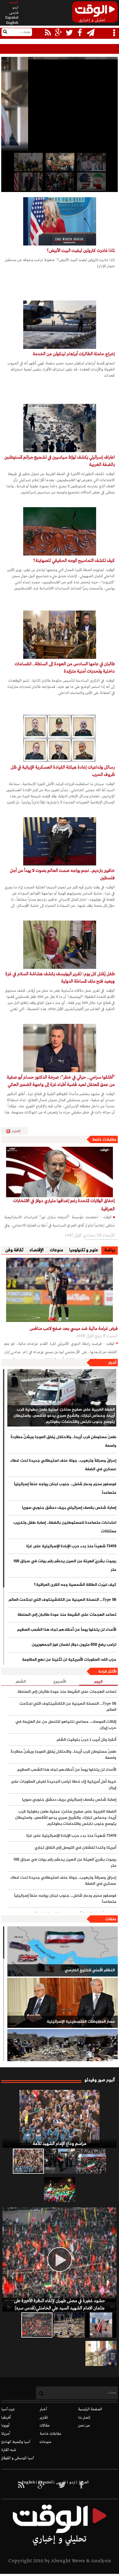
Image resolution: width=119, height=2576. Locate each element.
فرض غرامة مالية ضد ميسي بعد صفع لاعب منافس (74, 1329)
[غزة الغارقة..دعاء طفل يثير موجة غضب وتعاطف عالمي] (101, 2325)
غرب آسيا (8, 2409)
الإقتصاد (36, 1250)
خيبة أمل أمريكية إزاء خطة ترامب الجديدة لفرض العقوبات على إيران (63, 1785)
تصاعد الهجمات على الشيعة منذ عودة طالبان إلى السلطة (67, 1615)
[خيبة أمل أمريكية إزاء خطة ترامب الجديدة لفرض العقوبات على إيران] (91, 182)
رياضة (110, 1250)
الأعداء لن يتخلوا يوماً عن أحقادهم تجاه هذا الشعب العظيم (67, 1630)
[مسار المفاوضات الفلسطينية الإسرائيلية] (63, 2003)
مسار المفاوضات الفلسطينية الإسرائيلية (81, 2022)
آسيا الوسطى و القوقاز (18, 2458)
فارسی (14, 13)
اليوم (98, 1682)
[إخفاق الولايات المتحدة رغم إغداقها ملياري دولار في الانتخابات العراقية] (60, 1172)
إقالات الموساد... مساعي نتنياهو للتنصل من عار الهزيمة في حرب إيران (66, 1725)
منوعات (56, 1250)
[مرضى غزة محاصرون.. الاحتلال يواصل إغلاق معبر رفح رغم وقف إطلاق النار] (101, 2353)
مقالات (45, 2426)
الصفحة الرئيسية (90, 2409)
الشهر (21, 1682)
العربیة (14, 2)
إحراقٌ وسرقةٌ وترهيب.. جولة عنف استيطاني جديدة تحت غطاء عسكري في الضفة (63, 1465)
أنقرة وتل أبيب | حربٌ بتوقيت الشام (86, 1740)
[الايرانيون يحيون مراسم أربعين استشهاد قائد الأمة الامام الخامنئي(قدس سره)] (60, 2161)
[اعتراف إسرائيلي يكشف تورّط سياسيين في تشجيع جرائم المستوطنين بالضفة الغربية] (60, 428)
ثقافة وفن (14, 1250)
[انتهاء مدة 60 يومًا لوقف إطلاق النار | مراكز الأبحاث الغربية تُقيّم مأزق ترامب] (28, 182)
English (12, 23)
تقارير (44, 2418)
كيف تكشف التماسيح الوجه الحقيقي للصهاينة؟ (74, 561)
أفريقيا (6, 2418)
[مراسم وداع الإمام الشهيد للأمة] (60, 2119)
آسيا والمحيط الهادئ (16, 2442)
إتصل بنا (84, 2418)
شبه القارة (9, 2450)
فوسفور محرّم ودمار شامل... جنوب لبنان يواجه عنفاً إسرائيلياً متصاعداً (65, 1489)
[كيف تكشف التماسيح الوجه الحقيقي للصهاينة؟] (60, 531)
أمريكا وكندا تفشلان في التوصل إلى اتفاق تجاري (75, 1848)
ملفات (111, 1919)
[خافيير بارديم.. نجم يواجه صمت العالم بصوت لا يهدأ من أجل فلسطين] (60, 841)
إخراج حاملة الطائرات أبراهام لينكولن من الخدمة (74, 354)
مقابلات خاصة (104, 1140)
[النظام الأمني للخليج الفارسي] (63, 1951)
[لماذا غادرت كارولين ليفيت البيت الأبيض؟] (60, 221)
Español (12, 18)
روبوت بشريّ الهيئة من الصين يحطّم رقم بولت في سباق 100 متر (65, 1566)
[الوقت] (95, 14)
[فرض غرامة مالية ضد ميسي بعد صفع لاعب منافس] (60, 1290)
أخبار (112, 1363)
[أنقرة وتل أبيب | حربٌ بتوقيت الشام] (59, 162)
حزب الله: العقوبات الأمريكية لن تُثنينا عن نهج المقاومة (69, 1660)
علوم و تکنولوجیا (84, 1250)
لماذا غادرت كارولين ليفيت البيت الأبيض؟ (81, 251)
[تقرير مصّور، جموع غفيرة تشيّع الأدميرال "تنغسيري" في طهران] (91, 2161)
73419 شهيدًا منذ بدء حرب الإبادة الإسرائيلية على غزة (71, 1546)
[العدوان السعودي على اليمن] (63, 2054)
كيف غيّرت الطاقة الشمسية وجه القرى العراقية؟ (75, 1585)
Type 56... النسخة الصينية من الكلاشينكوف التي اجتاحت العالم (62, 1600)
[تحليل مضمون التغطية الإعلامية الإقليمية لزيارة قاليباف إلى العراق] (59, 182)
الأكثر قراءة (107, 1672)
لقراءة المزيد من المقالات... (17, 1131)
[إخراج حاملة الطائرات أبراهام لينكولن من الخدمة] (60, 325)
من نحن (84, 2426)
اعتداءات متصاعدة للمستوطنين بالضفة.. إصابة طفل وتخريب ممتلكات (65, 1527)
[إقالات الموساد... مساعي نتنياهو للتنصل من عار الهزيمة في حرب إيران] (28, 162)
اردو (15, 8)
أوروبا (5, 2426)
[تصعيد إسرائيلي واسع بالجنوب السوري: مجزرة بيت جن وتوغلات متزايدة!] (69, 2325)
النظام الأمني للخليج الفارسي (90, 1970)
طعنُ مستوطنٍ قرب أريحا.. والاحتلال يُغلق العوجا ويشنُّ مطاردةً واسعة (66, 49)
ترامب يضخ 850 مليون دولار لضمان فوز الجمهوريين (74, 1645)
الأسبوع (60, 1682)
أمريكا (6, 2434)
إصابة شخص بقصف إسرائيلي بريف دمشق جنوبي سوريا (69, 1508)
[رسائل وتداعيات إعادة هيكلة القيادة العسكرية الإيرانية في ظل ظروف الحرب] (60, 738)
